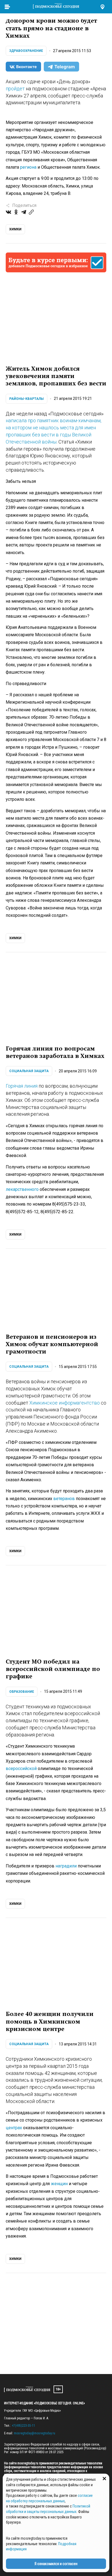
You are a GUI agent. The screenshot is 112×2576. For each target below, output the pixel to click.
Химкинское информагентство (65, 1403)
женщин (59, 2184)
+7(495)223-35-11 (23, 2426)
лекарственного (22, 1189)
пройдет (15, 89)
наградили (66, 1866)
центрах (14, 2128)
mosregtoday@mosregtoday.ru (35, 2433)
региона (28, 167)
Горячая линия (22, 1086)
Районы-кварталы (27, 399)
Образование (22, 1692)
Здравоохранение (26, 51)
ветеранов (64, 1499)
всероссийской (21, 1769)
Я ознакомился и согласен (56, 2564)
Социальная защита (29, 1071)
